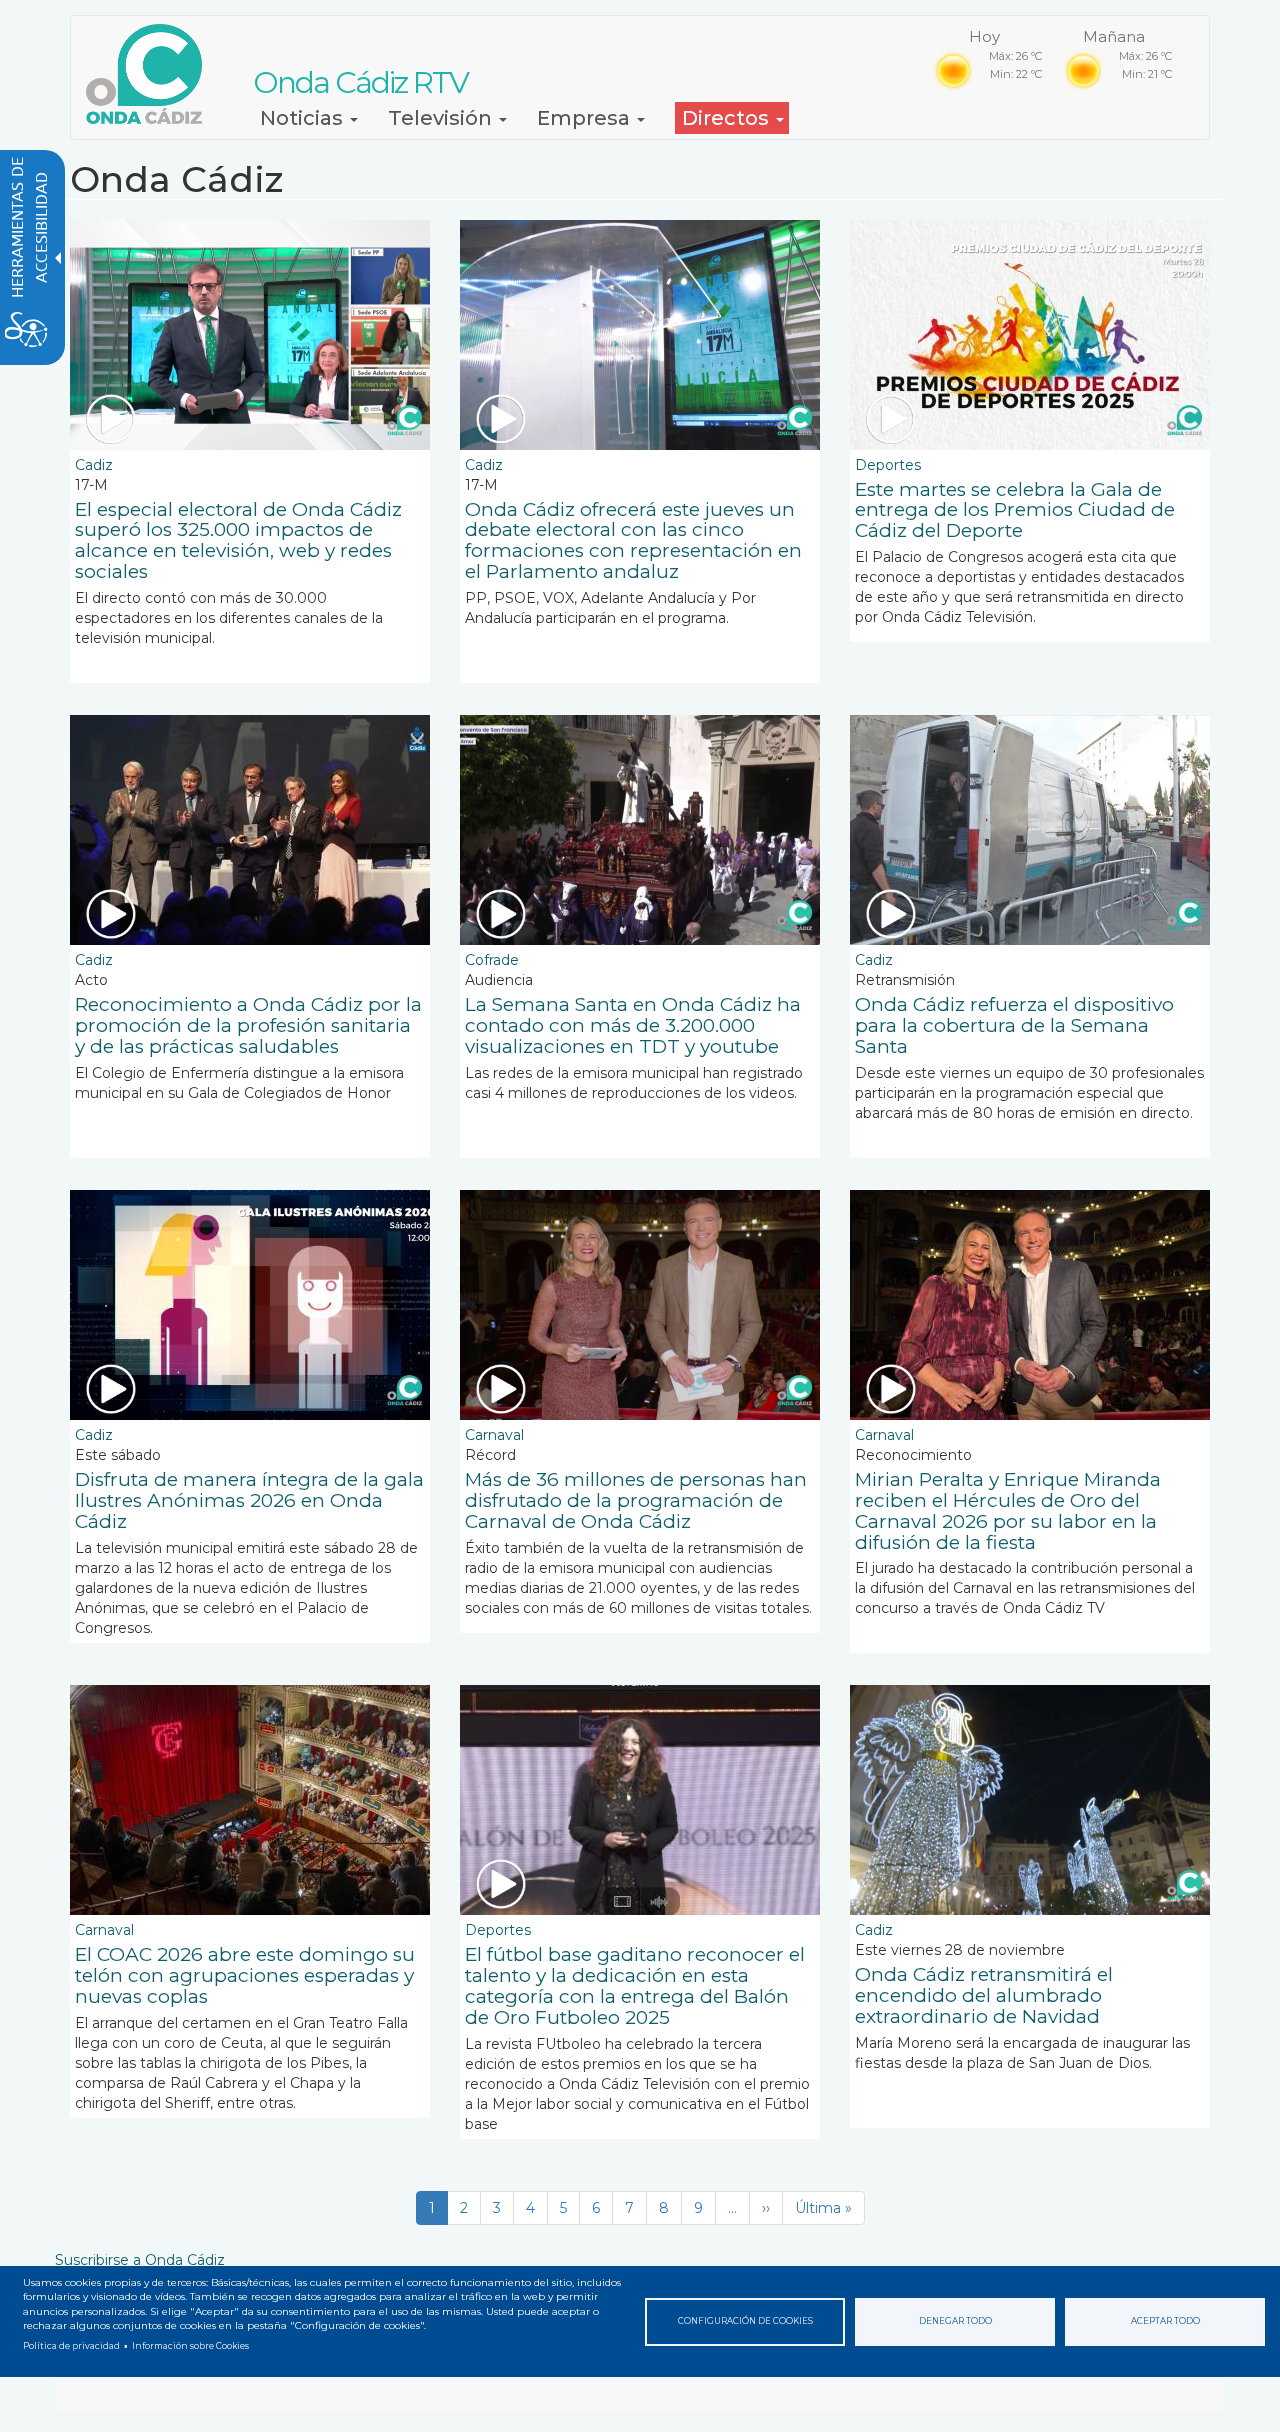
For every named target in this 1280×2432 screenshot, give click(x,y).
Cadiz (94, 465)
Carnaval (494, 1435)
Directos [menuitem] (728, 118)
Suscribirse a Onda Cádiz (140, 2260)
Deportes (888, 465)
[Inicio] (151, 74)
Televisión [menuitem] (442, 118)
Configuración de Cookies (745, 2321)
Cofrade (492, 960)
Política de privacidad (71, 2346)
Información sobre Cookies (190, 2346)
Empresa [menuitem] (586, 118)
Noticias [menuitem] (304, 118)
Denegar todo (955, 2321)
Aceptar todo (1165, 2321)
